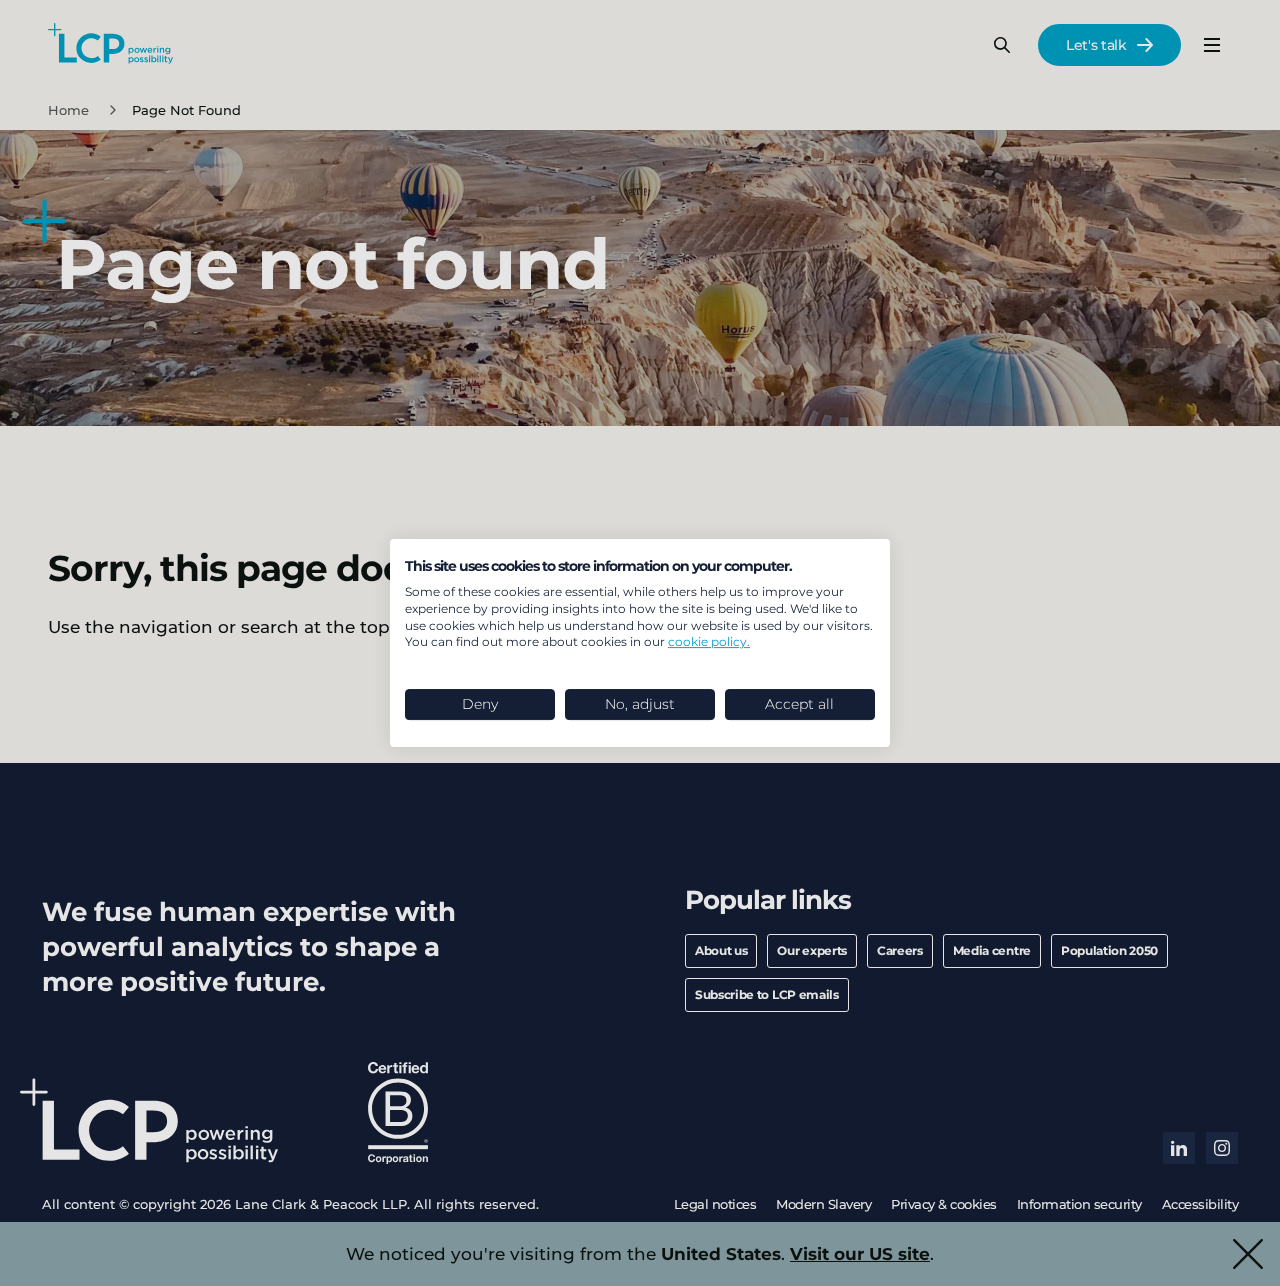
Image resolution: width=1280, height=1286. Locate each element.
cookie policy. (709, 641)
